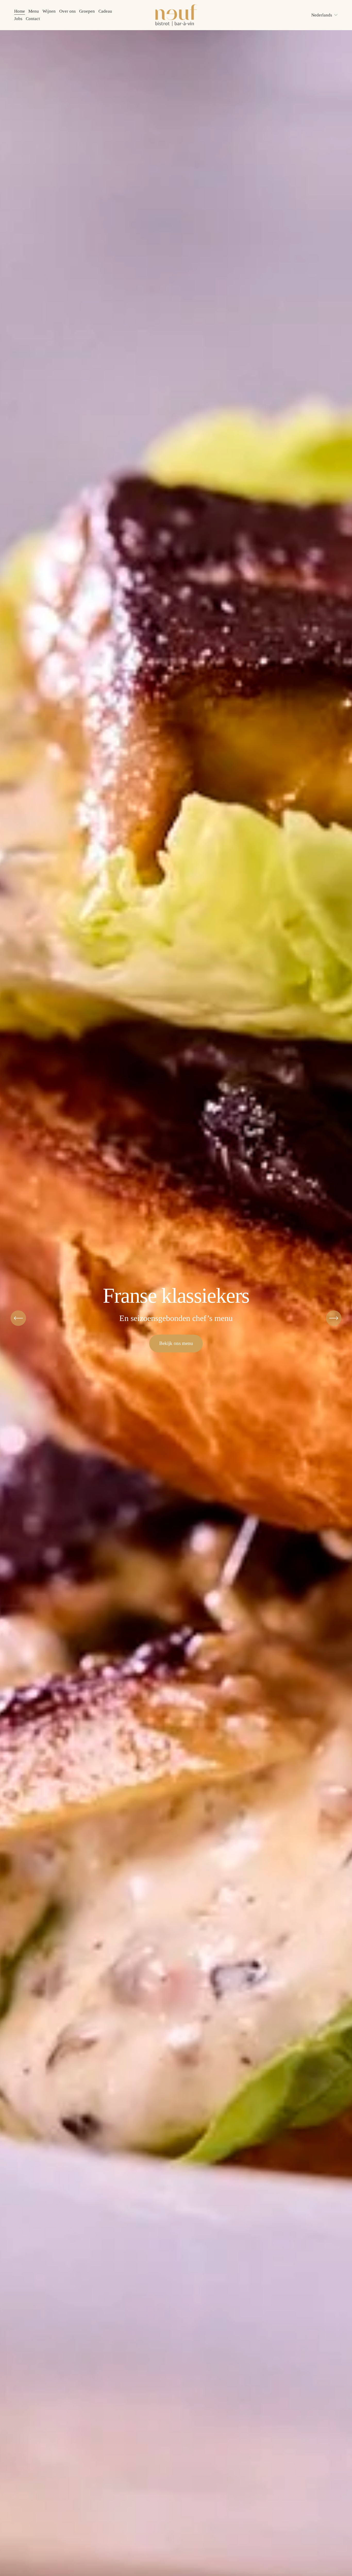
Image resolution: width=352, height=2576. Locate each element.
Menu (34, 11)
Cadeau (105, 11)
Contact (33, 19)
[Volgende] (334, 1318)
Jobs (18, 19)
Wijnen (49, 11)
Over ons (68, 11)
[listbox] (322, 15)
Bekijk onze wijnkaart (176, 1343)
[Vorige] (18, 1318)
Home (20, 11)
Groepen (87, 11)
